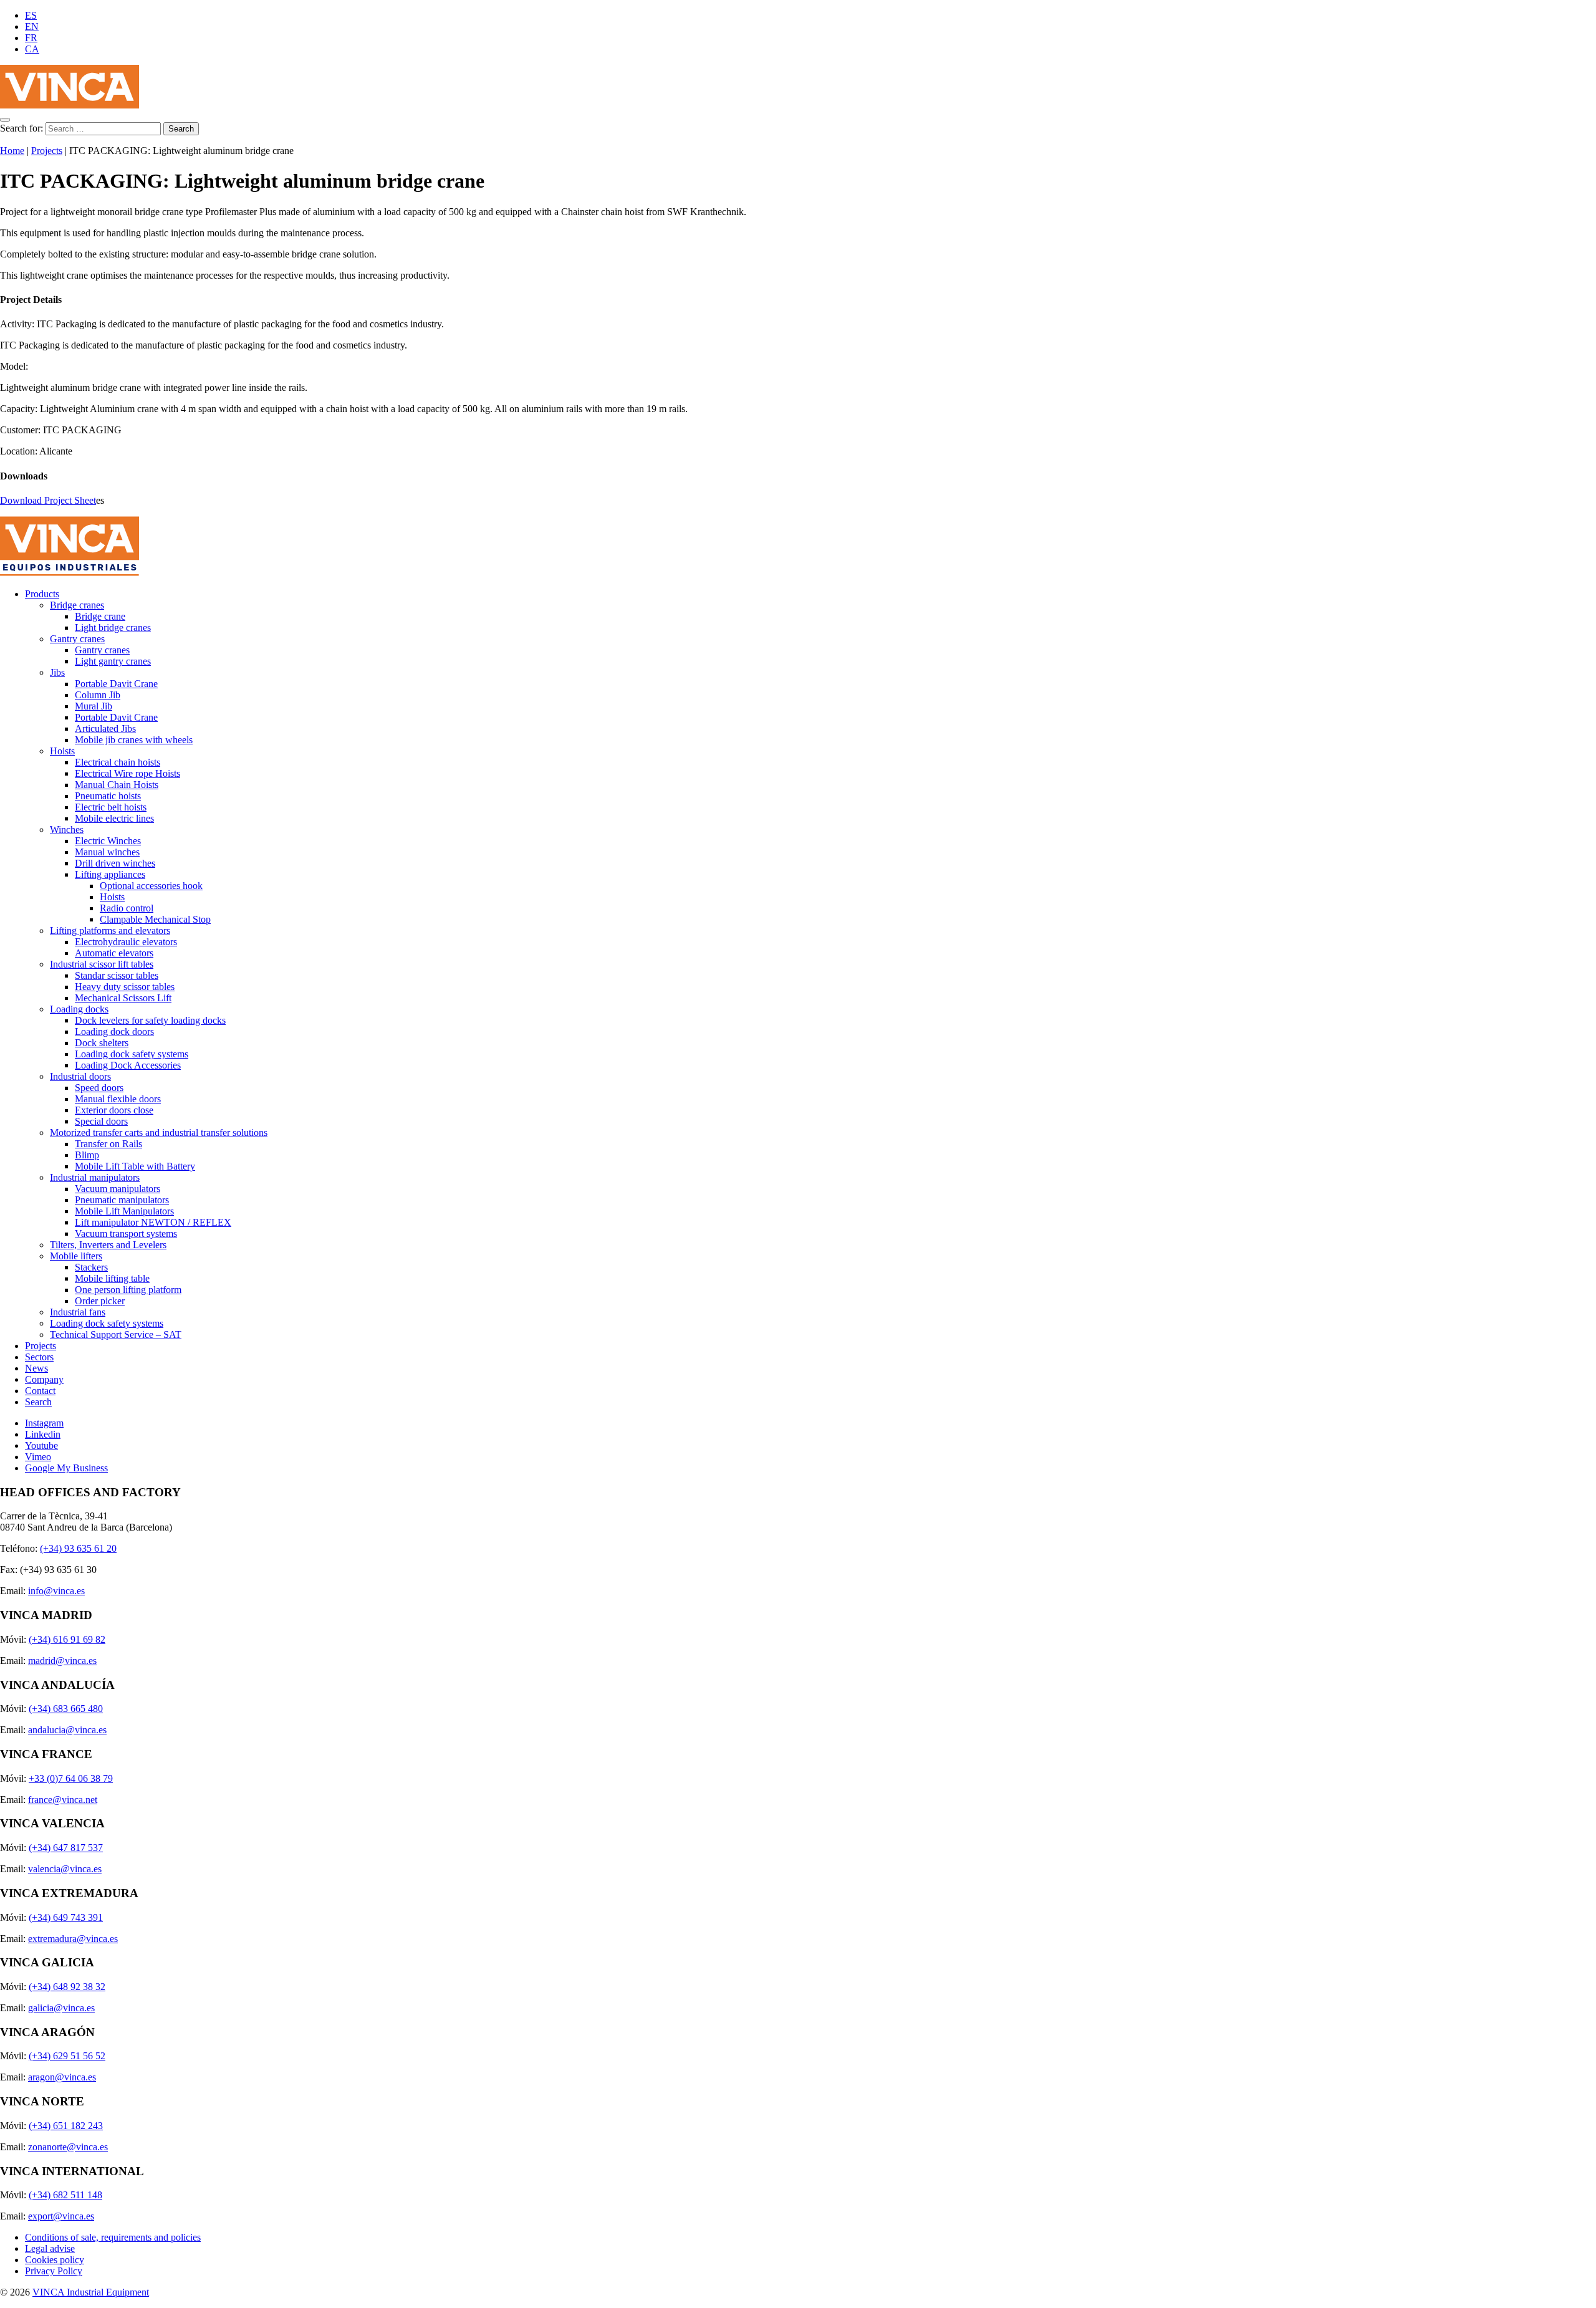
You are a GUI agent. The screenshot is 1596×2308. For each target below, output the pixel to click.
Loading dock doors (114, 1031)
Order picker (100, 1301)
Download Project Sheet (48, 500)
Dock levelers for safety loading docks (150, 1020)
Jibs (57, 672)
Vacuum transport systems (126, 1233)
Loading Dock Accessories (128, 1065)
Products (42, 594)
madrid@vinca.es (62, 1661)
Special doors (101, 1121)
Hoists (62, 751)
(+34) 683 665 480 (66, 1709)
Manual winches (107, 852)
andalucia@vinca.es (67, 1730)
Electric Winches (108, 841)
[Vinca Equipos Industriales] (70, 105)
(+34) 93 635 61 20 (78, 1548)
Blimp (87, 1155)
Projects (47, 151)
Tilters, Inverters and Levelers (108, 1245)
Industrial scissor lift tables (102, 964)
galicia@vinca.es (61, 2008)
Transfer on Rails (108, 1144)
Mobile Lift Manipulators (124, 1211)
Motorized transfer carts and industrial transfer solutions (159, 1132)
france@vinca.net (63, 1800)
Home (12, 151)
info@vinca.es (56, 1591)
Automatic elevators (114, 953)
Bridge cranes (77, 605)
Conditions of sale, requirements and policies (113, 2237)
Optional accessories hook (151, 886)
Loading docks (79, 1009)
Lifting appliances (110, 874)
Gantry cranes (77, 639)
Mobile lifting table (112, 1278)
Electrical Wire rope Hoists (127, 773)
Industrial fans (78, 1312)
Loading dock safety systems (132, 1054)
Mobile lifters (76, 1256)
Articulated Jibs (105, 728)
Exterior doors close (114, 1110)
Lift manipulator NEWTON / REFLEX (153, 1222)
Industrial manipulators (95, 1177)
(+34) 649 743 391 (66, 1917)
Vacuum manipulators (118, 1189)
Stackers (91, 1267)
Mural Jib (94, 706)
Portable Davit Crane (116, 684)
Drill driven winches (115, 863)
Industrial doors (80, 1076)
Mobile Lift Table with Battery (135, 1166)
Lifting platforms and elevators (110, 930)
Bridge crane (100, 616)
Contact (40, 1391)
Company (44, 1379)
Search (38, 1402)
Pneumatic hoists (108, 796)
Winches (67, 829)
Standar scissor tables (117, 975)
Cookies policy (55, 2260)
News (36, 1368)
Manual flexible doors (118, 1099)
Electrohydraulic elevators (126, 942)
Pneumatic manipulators (122, 1200)
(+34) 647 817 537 (66, 1848)
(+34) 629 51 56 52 (67, 2056)
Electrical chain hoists (118, 762)
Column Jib (98, 695)
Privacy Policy (54, 2271)
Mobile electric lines (114, 818)
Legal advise (50, 2248)
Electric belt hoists (111, 807)
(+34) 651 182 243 (66, 2126)
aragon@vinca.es (62, 2077)
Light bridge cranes (113, 627)
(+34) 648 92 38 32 (67, 1987)
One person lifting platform (128, 1290)
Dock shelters (102, 1043)
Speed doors (99, 1088)
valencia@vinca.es (65, 1869)
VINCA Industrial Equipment (91, 2292)
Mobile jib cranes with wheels (134, 740)
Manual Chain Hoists (117, 785)
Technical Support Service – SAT (116, 1334)
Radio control (127, 908)
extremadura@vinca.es (73, 1939)
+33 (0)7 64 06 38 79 (71, 1778)
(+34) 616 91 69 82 (67, 1639)
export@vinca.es (61, 2216)
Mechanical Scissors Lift (123, 998)
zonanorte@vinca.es (68, 2147)
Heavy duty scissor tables (125, 987)
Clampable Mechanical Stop (155, 919)
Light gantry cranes (113, 661)
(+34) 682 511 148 (65, 2195)
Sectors (39, 1357)
